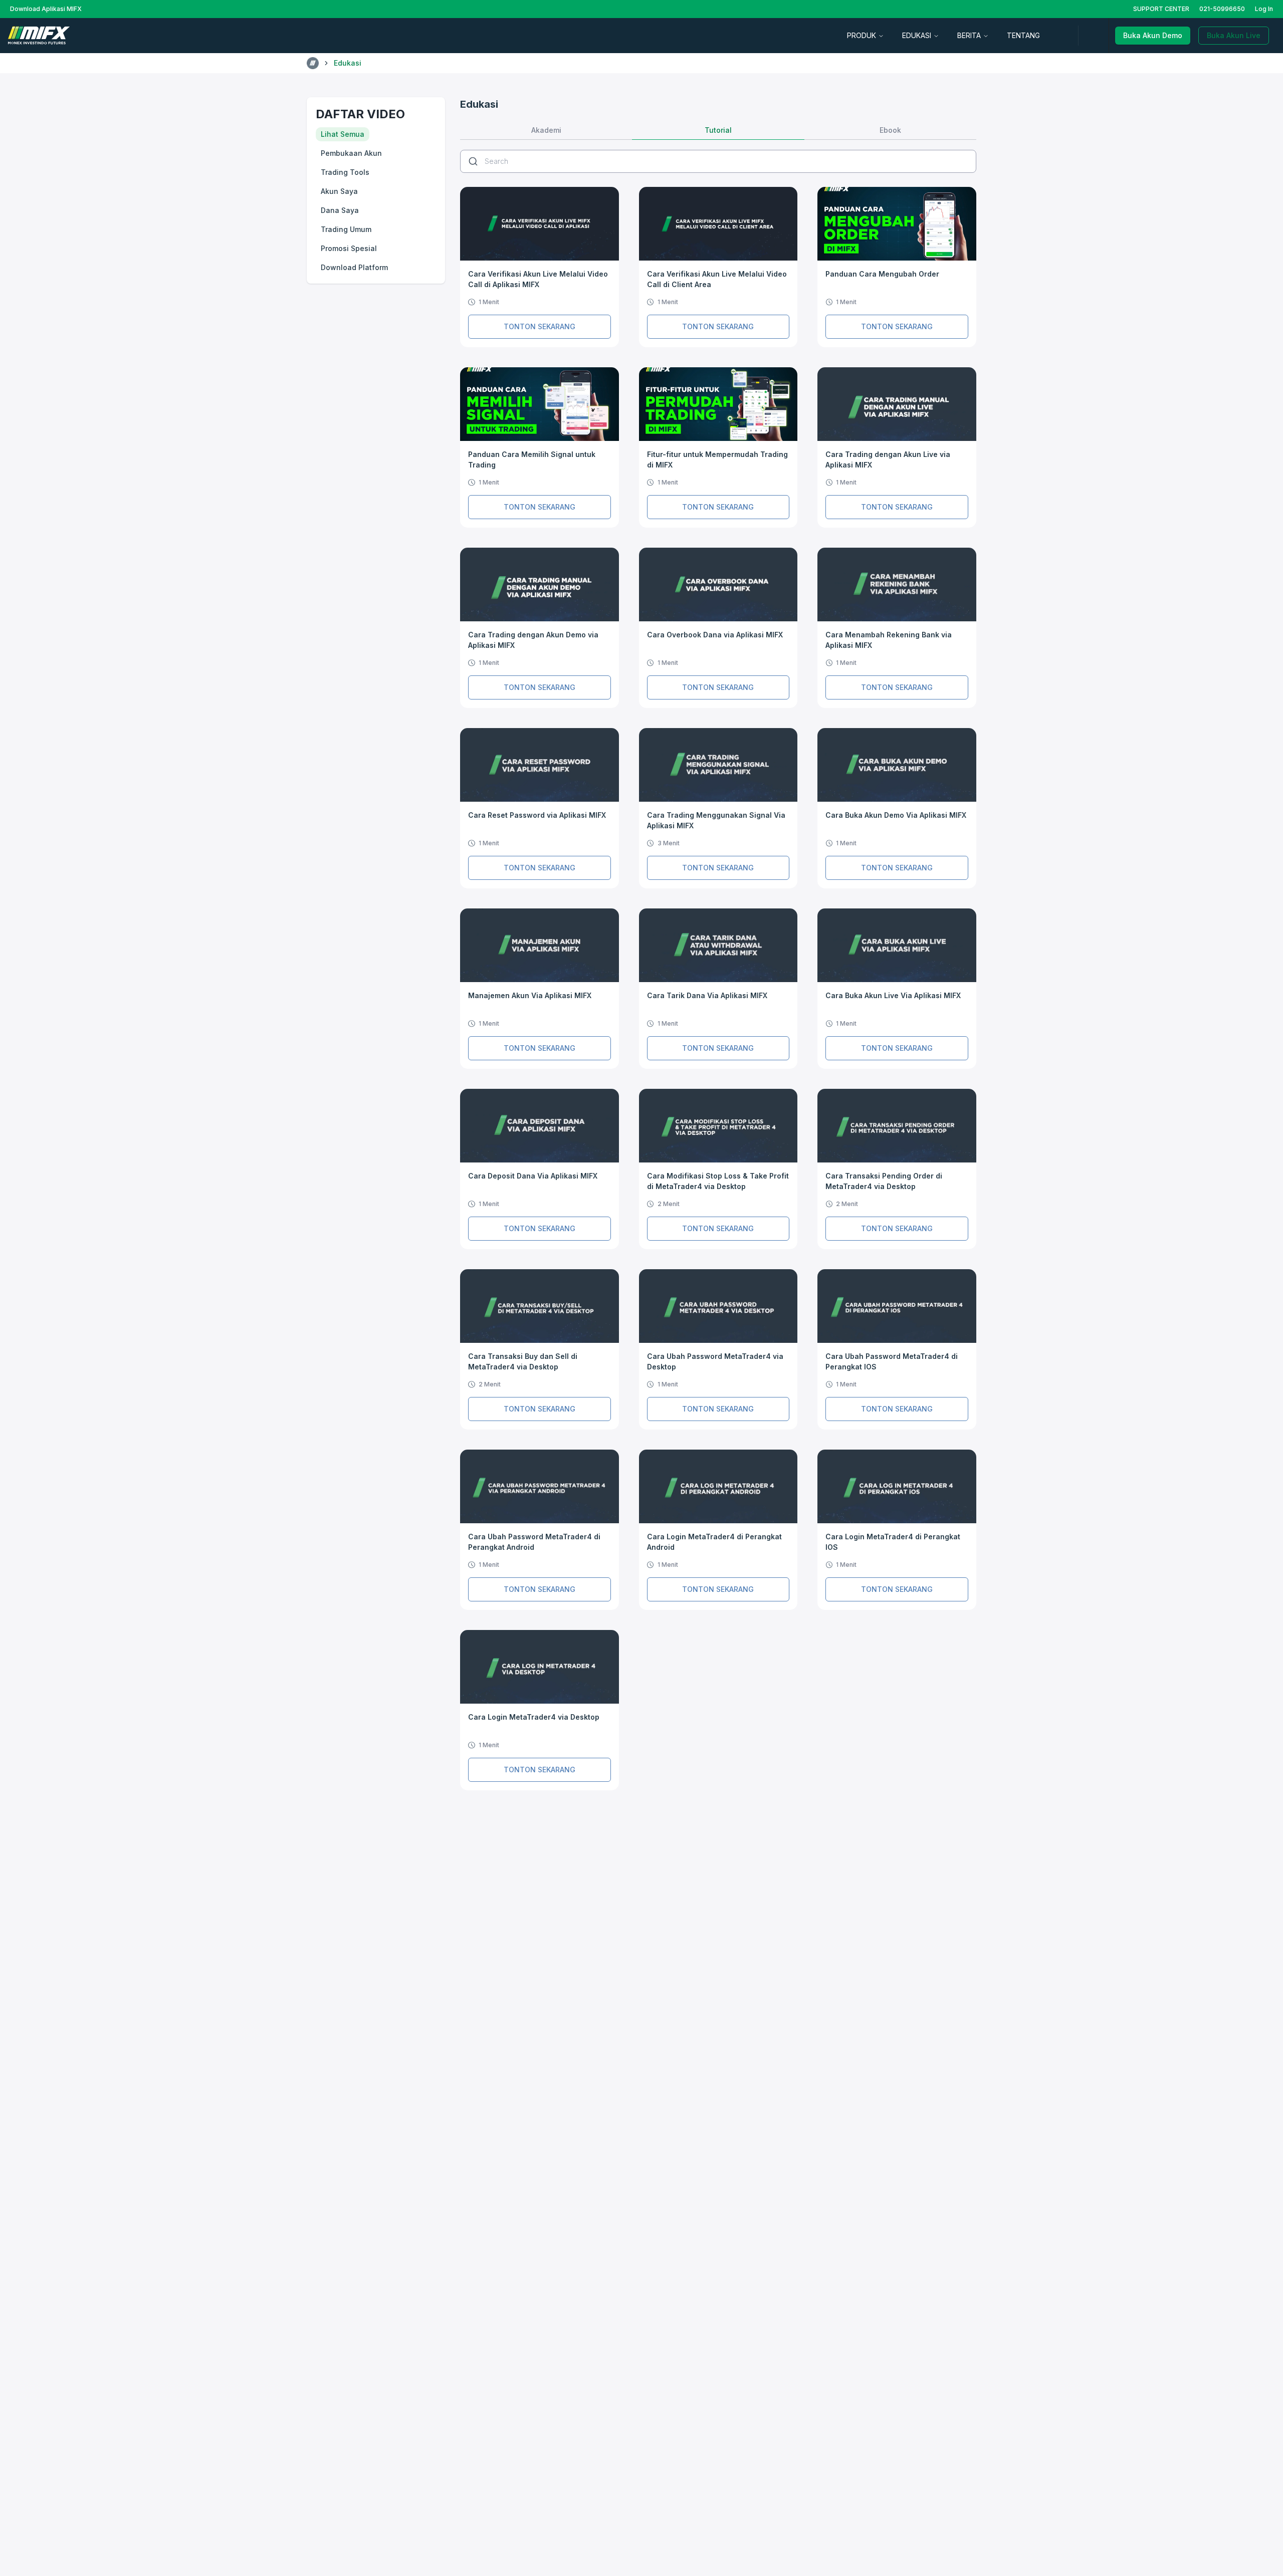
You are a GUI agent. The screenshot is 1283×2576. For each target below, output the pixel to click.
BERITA (969, 35)
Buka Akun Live (1234, 35)
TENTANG (1023, 35)
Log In (1264, 9)
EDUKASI (917, 35)
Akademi (546, 130)
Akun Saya (339, 191)
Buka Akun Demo (1153, 35)
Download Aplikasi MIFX (46, 9)
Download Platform (354, 267)
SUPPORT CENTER (1161, 9)
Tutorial (718, 130)
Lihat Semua (343, 134)
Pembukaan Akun (351, 153)
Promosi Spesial (349, 248)
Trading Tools (345, 172)
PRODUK (862, 35)
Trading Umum (346, 229)
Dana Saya (340, 210)
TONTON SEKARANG (540, 326)
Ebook (890, 130)
